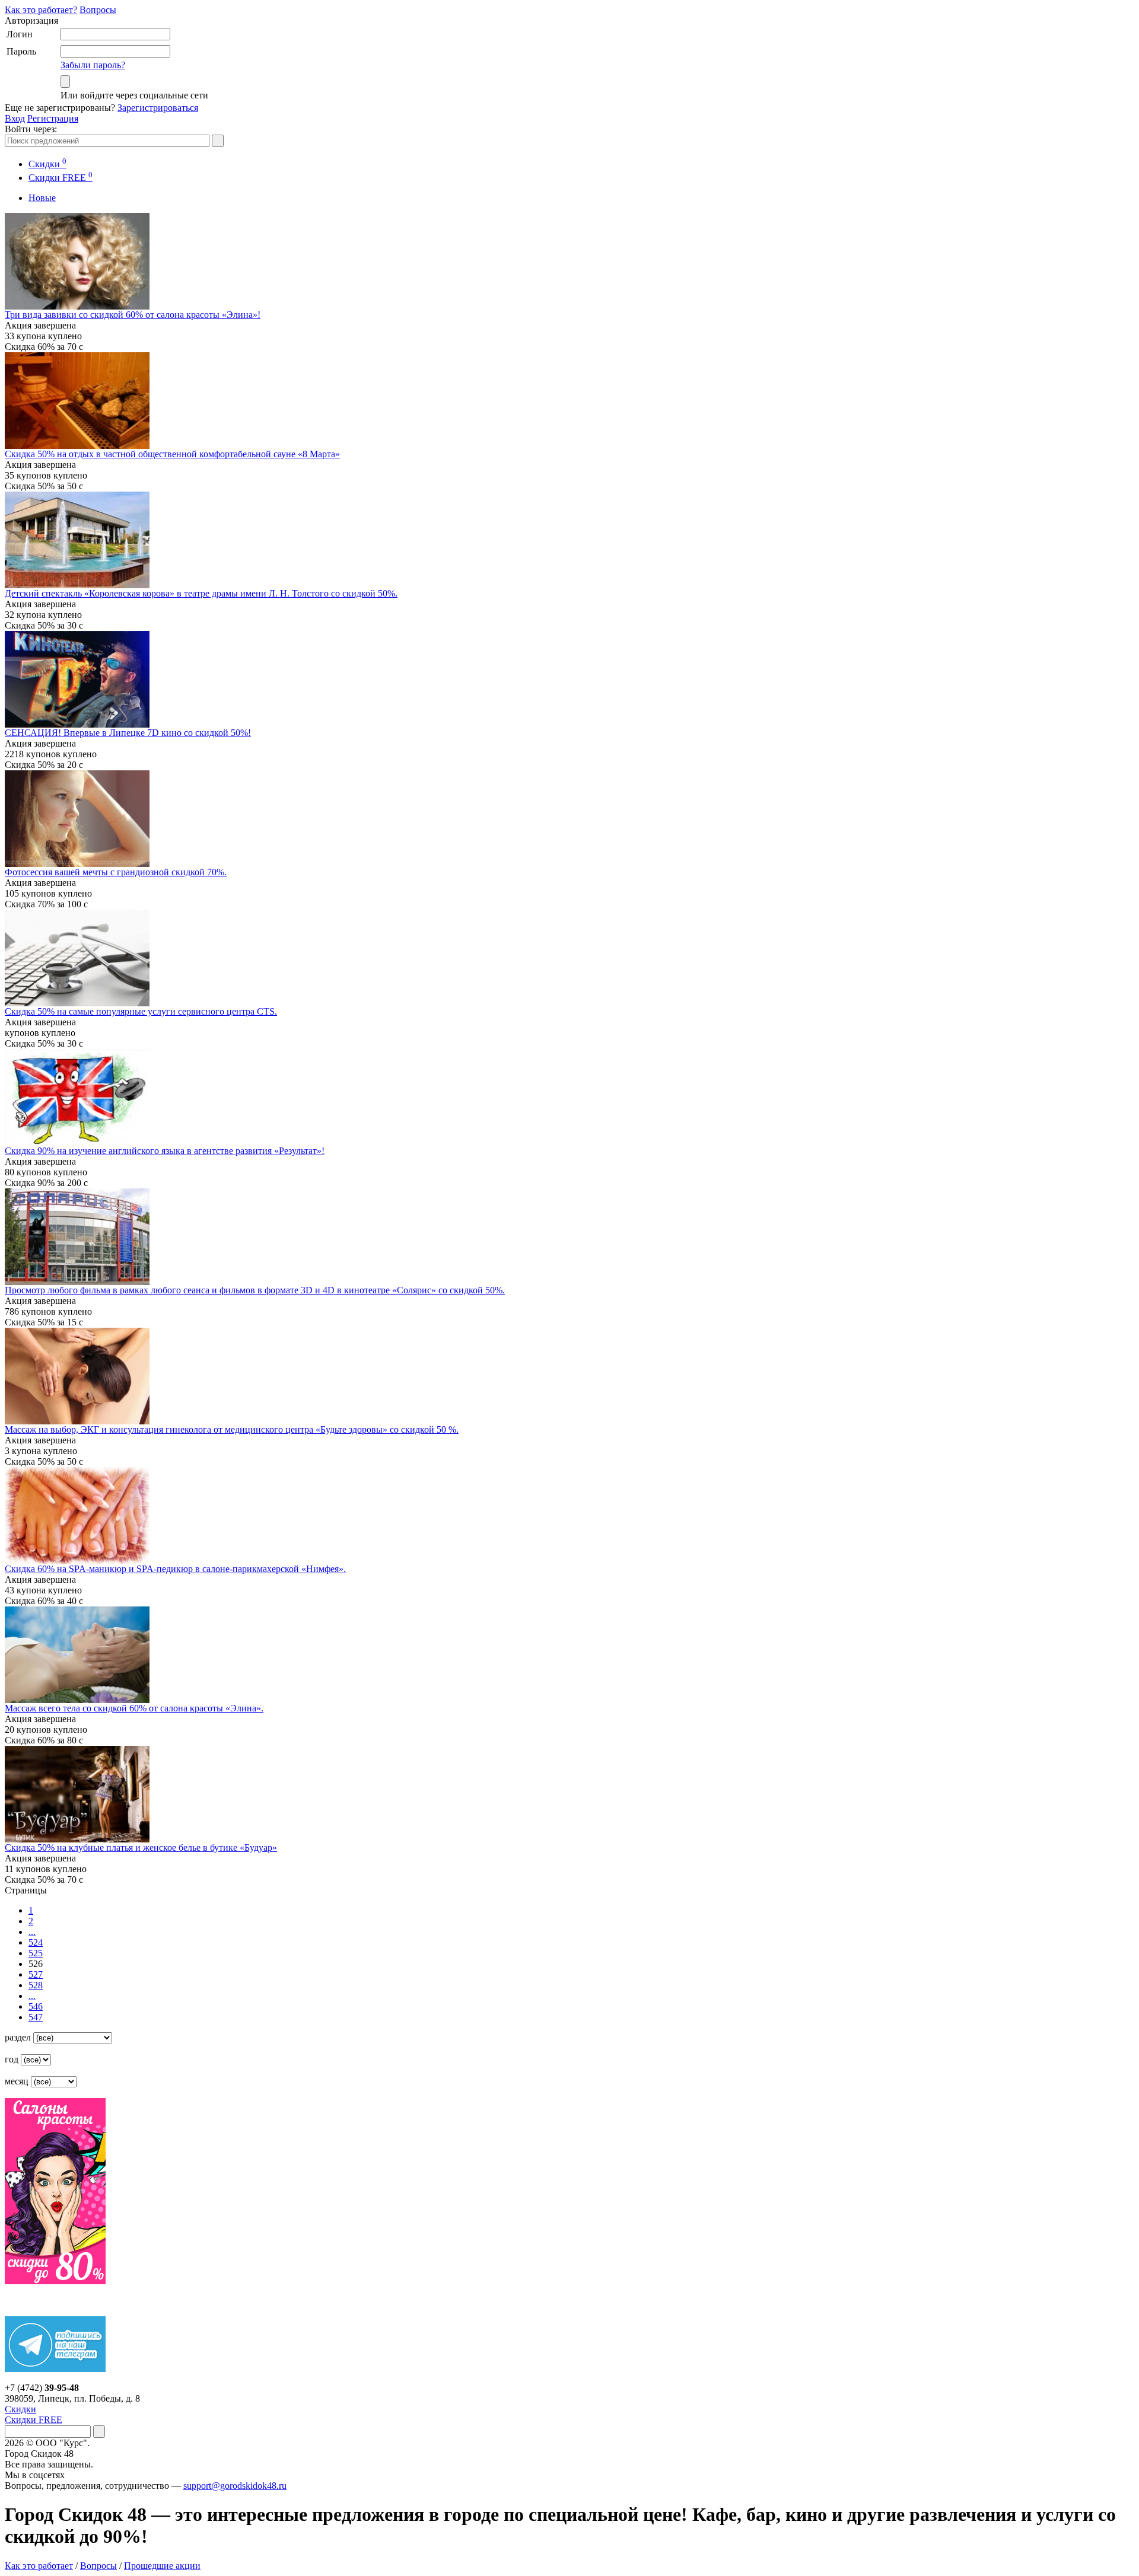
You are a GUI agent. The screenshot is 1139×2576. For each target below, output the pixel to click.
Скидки (47, 164)
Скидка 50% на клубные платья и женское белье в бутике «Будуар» (141, 1847)
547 (36, 2017)
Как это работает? (41, 10)
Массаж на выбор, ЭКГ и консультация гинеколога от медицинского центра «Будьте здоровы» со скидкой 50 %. (232, 1429)
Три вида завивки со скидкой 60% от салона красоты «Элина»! (133, 315)
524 (36, 1942)
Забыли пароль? (93, 65)
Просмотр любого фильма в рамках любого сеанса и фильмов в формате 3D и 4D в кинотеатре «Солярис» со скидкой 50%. (255, 1290)
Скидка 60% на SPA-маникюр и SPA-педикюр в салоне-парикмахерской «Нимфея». (175, 1569)
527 (36, 1974)
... (32, 1932)
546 (36, 2006)
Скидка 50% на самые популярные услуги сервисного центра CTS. (141, 1011)
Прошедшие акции (162, 2566)
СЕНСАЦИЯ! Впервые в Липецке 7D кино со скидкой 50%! (128, 733)
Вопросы (98, 10)
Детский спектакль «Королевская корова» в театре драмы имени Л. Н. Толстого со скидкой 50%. (201, 593)
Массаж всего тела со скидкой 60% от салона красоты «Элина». (134, 1708)
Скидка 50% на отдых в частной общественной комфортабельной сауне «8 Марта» (172, 454)
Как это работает (39, 2566)
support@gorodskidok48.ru (235, 2486)
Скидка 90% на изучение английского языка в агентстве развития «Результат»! (165, 1151)
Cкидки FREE (61, 178)
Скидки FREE (34, 2420)
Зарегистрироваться (158, 108)
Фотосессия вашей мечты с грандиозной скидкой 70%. (116, 872)
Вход (15, 118)
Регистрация (53, 118)
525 (36, 1953)
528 (36, 1985)
